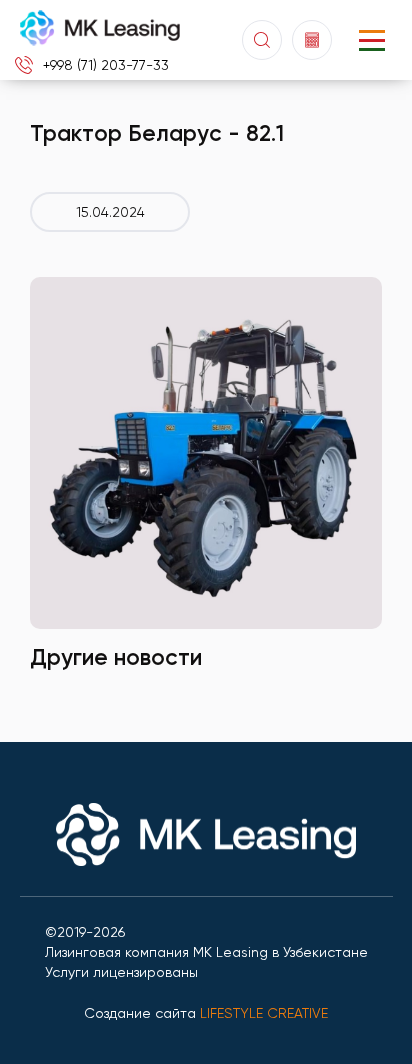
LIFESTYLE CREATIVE (264, 1013)
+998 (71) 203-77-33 (106, 65)
